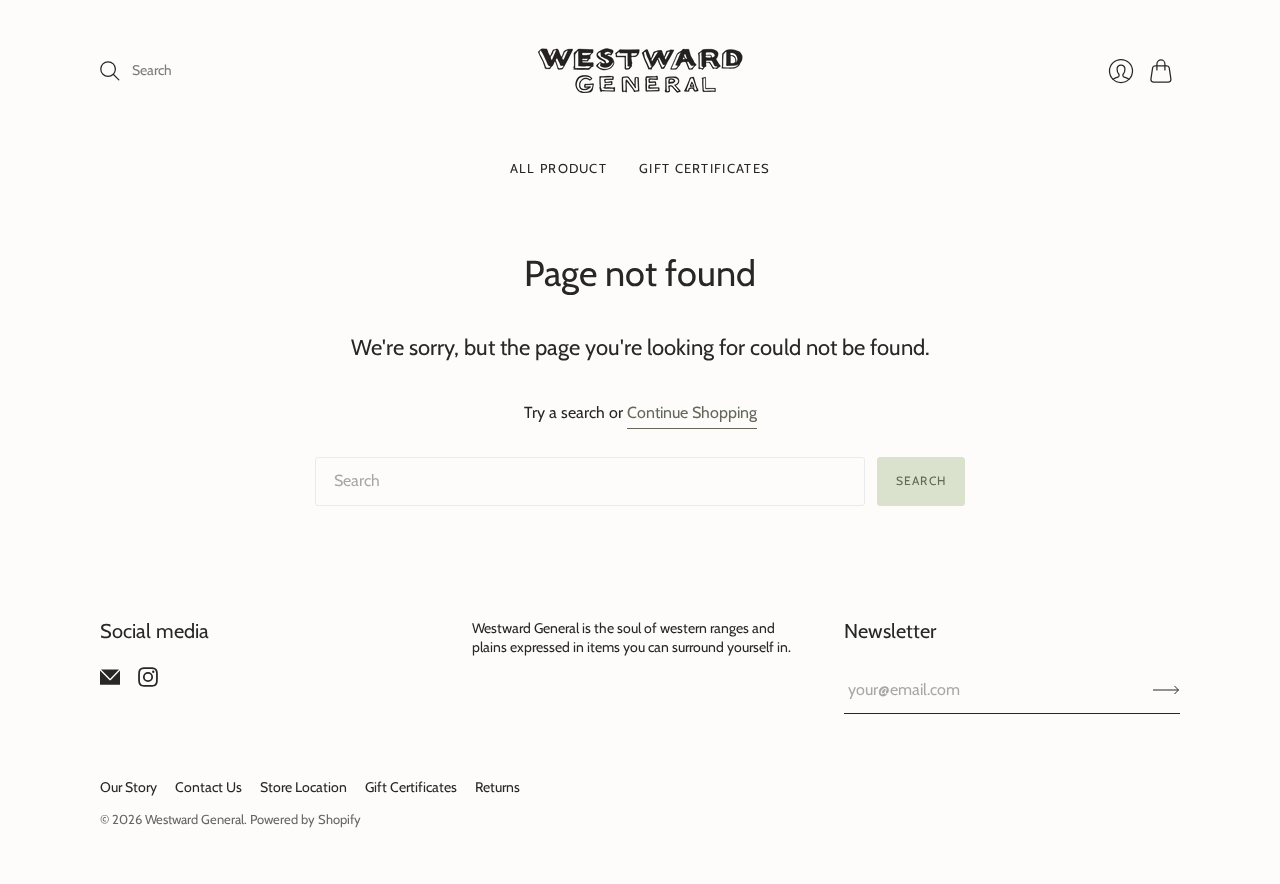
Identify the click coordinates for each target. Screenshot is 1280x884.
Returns (497, 787)
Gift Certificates (704, 168)
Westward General (194, 819)
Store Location (303, 787)
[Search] (110, 71)
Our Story (128, 787)
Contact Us (208, 787)
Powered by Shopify (305, 819)
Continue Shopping (692, 412)
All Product (558, 168)
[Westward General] (640, 70)
